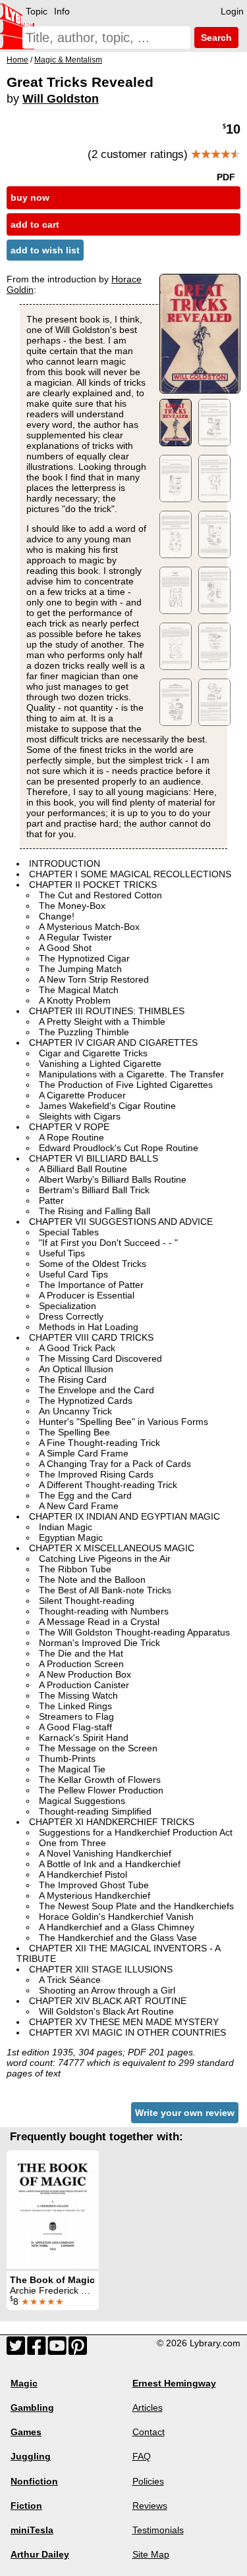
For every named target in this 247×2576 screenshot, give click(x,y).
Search (215, 38)
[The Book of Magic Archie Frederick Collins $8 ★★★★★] (53, 2209)
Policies (148, 2481)
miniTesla (32, 2530)
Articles (148, 2408)
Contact (149, 2432)
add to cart (35, 224)
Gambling (32, 2408)
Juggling (31, 2456)
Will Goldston (61, 99)
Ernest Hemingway (174, 2383)
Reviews (150, 2506)
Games (26, 2432)
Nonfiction (34, 2481)
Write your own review (185, 2113)
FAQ (142, 2456)
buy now (30, 197)
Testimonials (158, 2530)
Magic (24, 2383)
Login (232, 11)
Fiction (26, 2506)
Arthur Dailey (40, 2554)
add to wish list (45, 250)
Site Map (151, 2554)
